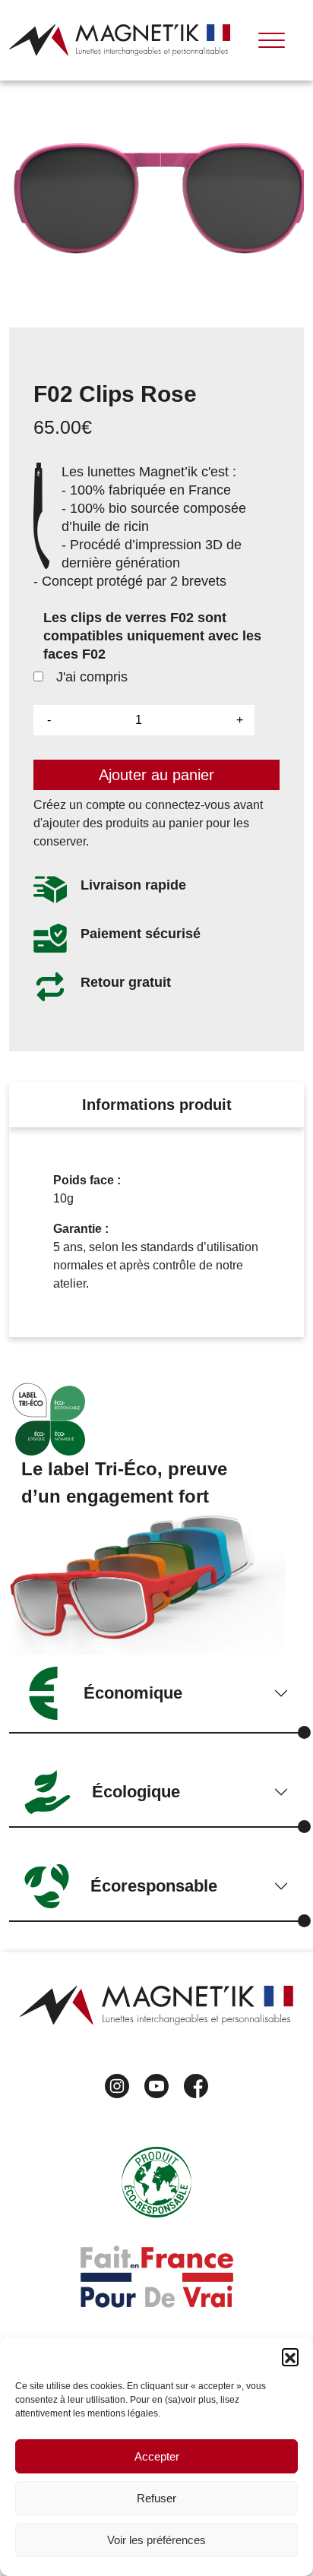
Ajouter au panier (156, 775)
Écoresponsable (154, 1886)
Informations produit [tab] (157, 1105)
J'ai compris (90, 677)
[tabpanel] (156, 1232)
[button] (290, 2356)
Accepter (157, 2456)
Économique (133, 1693)
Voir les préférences (156, 2540)
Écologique (136, 1792)
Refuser (156, 2498)
